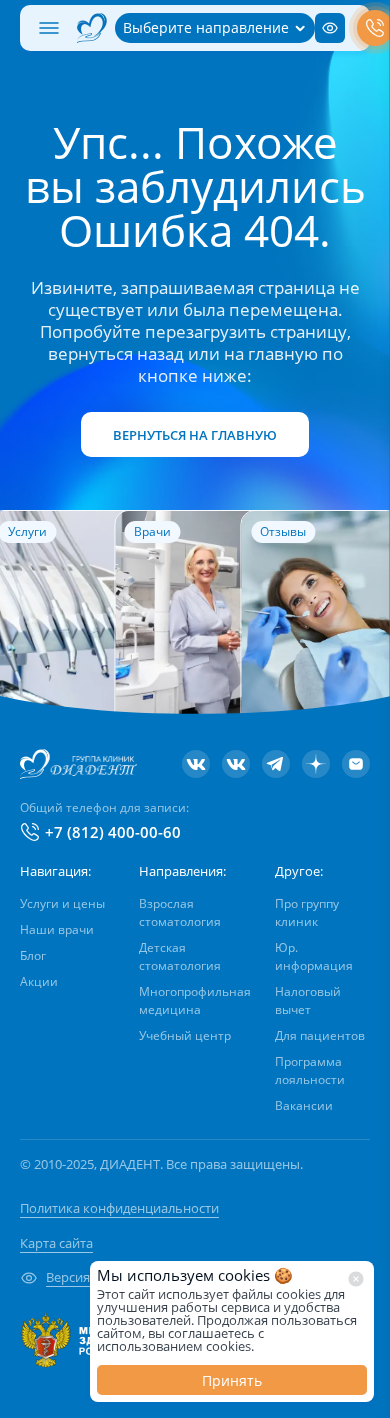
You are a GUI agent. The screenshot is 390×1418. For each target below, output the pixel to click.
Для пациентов (320, 1035)
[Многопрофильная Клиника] (236, 764)
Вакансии (304, 1105)
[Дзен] (316, 764)
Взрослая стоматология (180, 912)
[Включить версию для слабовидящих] (330, 28)
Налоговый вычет (308, 1000)
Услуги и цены (62, 903)
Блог (33, 955)
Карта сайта (56, 1243)
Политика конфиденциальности (119, 1208)
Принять (232, 1380)
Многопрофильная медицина (195, 1000)
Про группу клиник (307, 912)
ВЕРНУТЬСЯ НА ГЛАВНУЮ (195, 435)
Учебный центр (185, 1035)
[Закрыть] (356, 1279)
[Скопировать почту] (356, 764)
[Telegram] (276, 764)
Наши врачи (57, 929)
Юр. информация (314, 956)
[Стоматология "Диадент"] (196, 764)
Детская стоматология (180, 956)
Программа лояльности (310, 1070)
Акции (39, 981)
